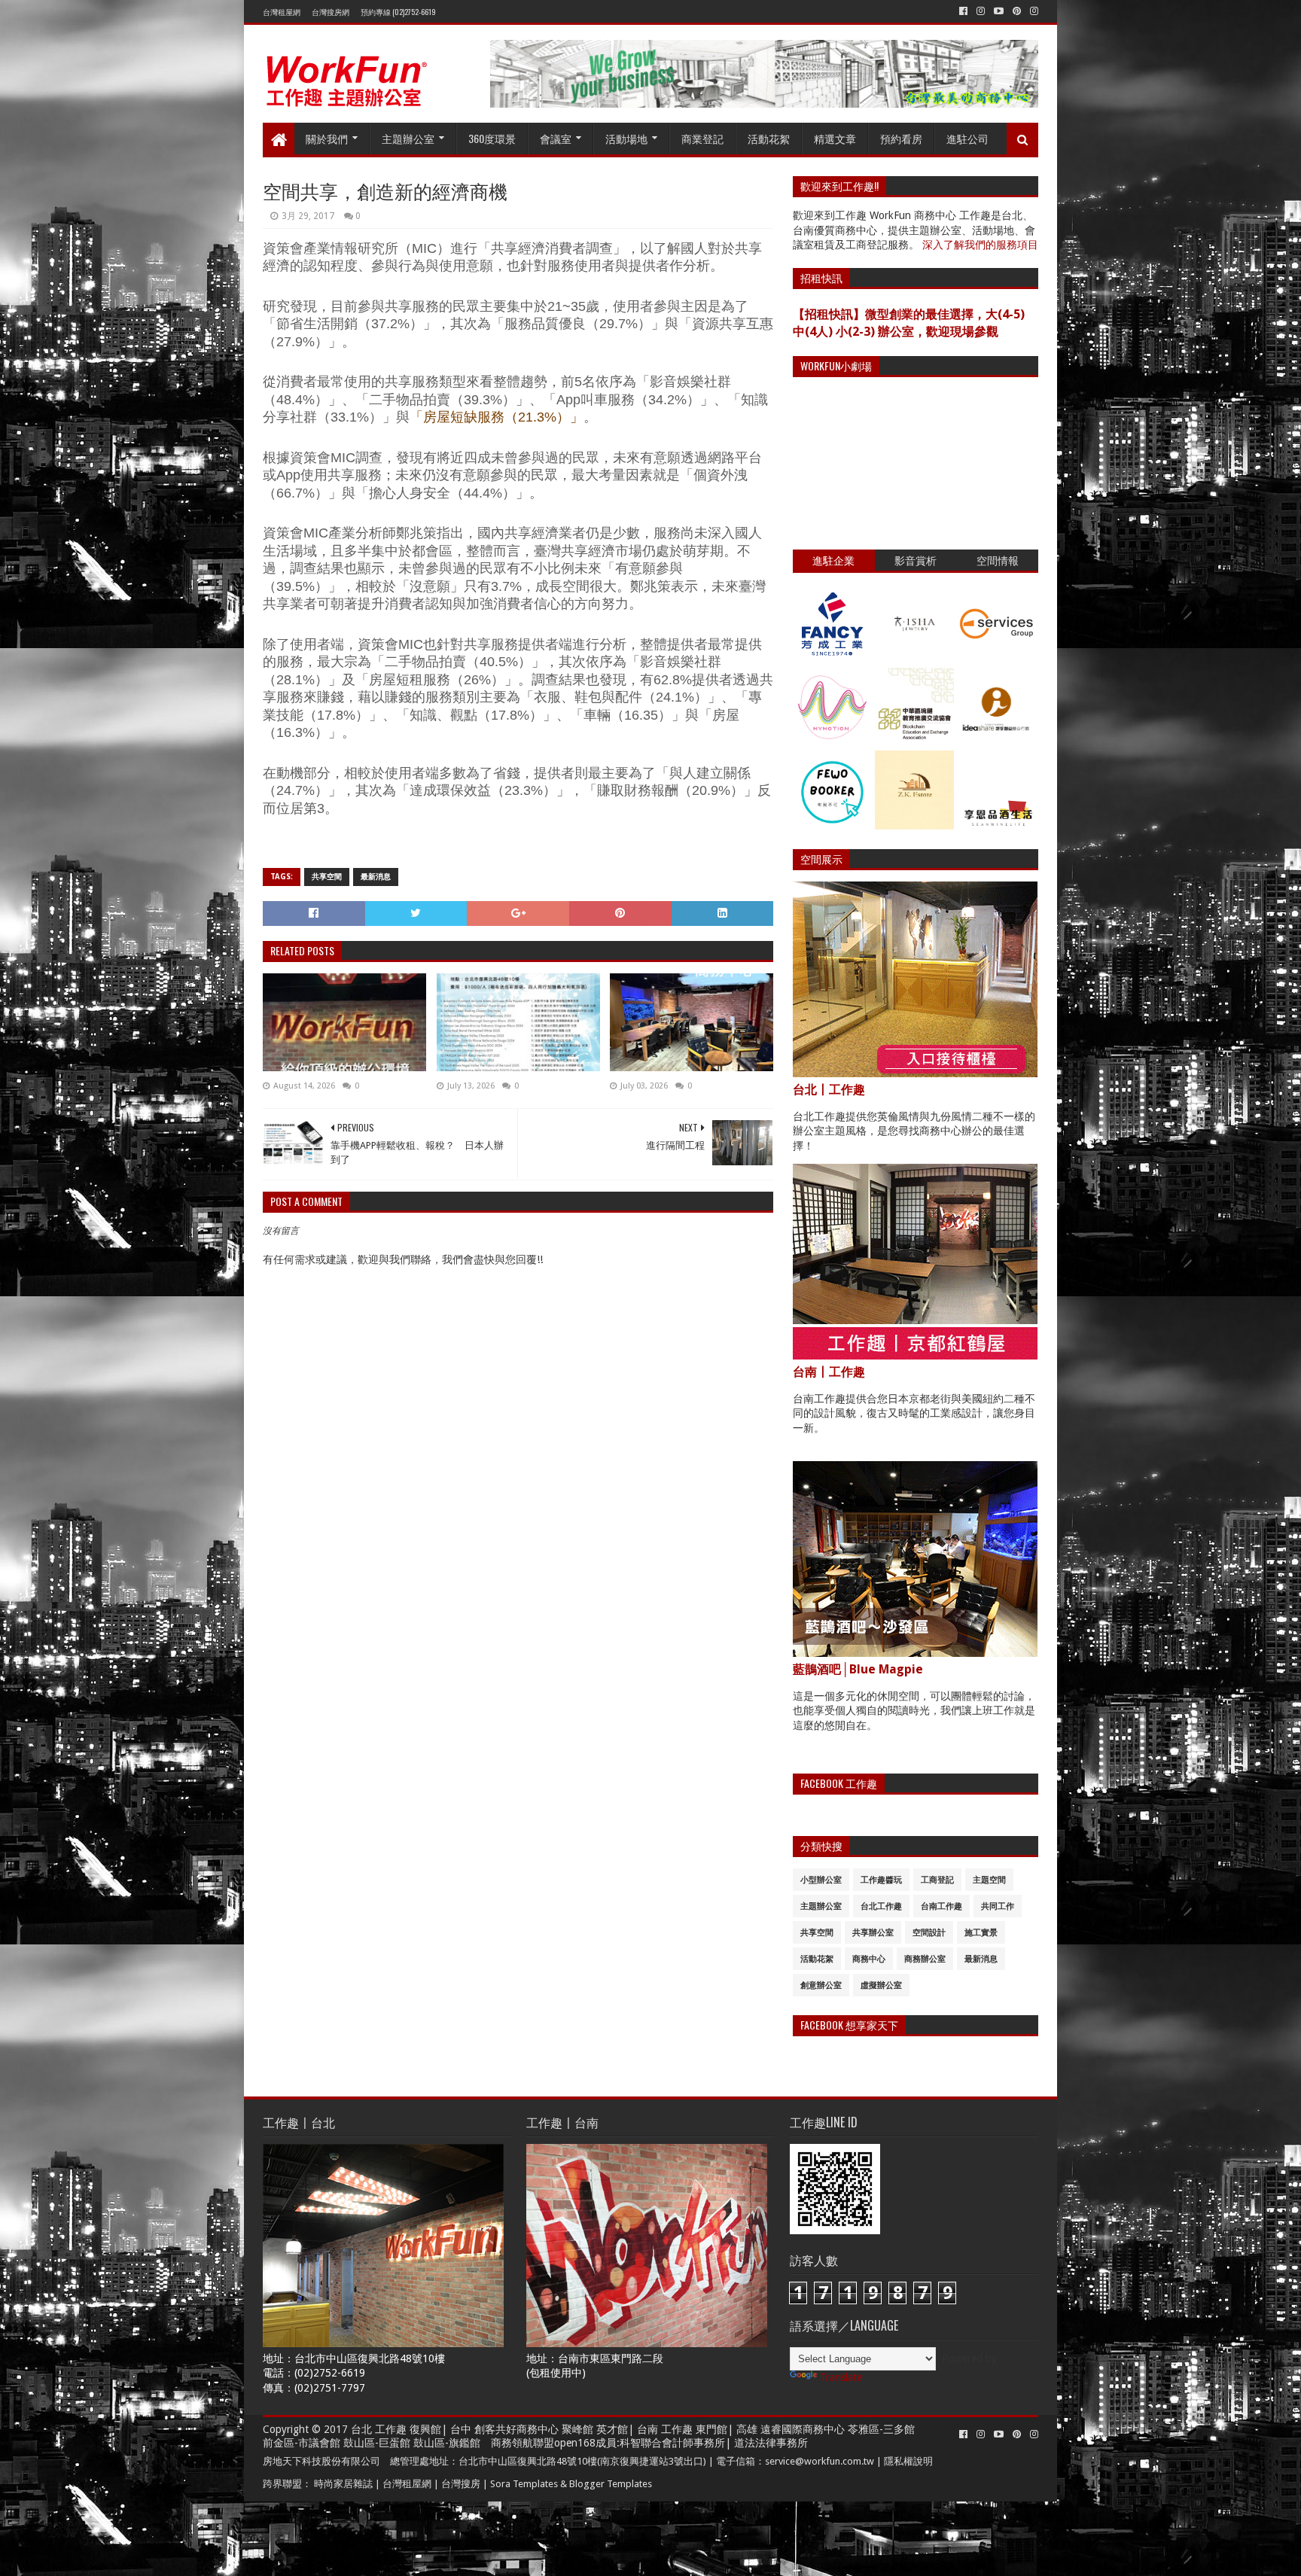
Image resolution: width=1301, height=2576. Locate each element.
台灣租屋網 (282, 12)
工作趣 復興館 (408, 2429)
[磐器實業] (914, 659)
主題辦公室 (408, 138)
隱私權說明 (908, 2461)
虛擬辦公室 (881, 1985)
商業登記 (702, 138)
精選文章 (835, 138)
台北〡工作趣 (829, 1090)
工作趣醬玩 (881, 1880)
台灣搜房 (461, 2484)
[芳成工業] (832, 659)
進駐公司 (967, 138)
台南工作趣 (941, 1906)
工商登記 (937, 1880)
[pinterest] (1017, 11)
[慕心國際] (832, 743)
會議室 (556, 138)
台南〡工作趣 (829, 1372)
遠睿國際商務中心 (803, 2429)
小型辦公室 (821, 1880)
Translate (841, 2377)
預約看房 (901, 138)
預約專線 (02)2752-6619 (398, 12)
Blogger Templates (611, 2484)
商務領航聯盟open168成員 (554, 2443)
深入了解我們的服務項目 (980, 245)
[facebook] (963, 11)
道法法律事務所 (771, 2443)
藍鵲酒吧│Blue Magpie (858, 1669)
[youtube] (999, 11)
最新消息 (376, 877)
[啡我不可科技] (832, 826)
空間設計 (929, 1933)
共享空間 (327, 877)
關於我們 (327, 138)
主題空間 (989, 1880)
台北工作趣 (881, 1906)
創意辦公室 (821, 1985)
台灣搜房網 (331, 12)
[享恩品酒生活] (996, 826)
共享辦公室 (873, 1933)
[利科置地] (914, 826)
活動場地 (626, 138)
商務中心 (869, 1959)
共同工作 (998, 1906)
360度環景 (492, 138)
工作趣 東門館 (694, 2429)
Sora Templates (524, 2484)
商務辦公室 (925, 1959)
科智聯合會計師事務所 (672, 2443)
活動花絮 (769, 138)
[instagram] (981, 11)
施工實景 (981, 1933)
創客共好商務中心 (516, 2429)
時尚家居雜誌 (343, 2484)
